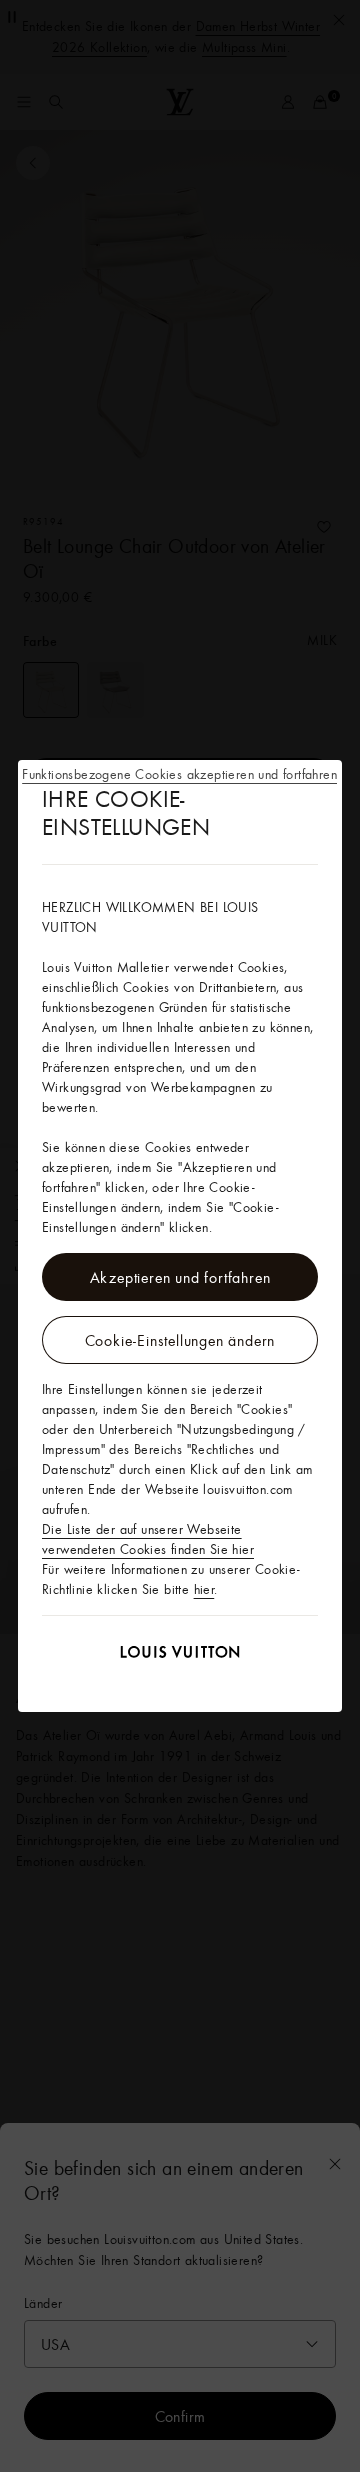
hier (204, 1589)
